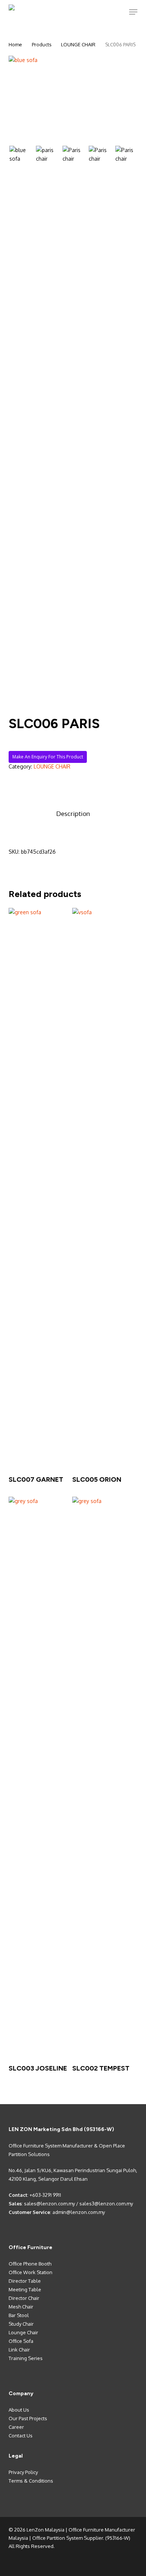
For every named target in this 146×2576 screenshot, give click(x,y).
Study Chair (21, 2324)
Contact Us (21, 2436)
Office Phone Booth (30, 2264)
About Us (19, 2410)
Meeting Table (25, 2289)
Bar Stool (19, 2315)
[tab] (73, 814)
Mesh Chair (21, 2307)
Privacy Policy (23, 2472)
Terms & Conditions (31, 2481)
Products (42, 44)
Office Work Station (31, 2272)
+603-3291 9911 (45, 2195)
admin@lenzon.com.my (79, 2212)
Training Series (26, 2358)
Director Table (25, 2281)
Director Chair (24, 2298)
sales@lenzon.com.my (49, 2204)
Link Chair (19, 2350)
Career (16, 2427)
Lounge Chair (23, 2332)
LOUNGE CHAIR (78, 44)
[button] (133, 12)
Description (73, 814)
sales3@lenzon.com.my (106, 2204)
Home (15, 44)
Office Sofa (21, 2341)
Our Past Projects (28, 2418)
